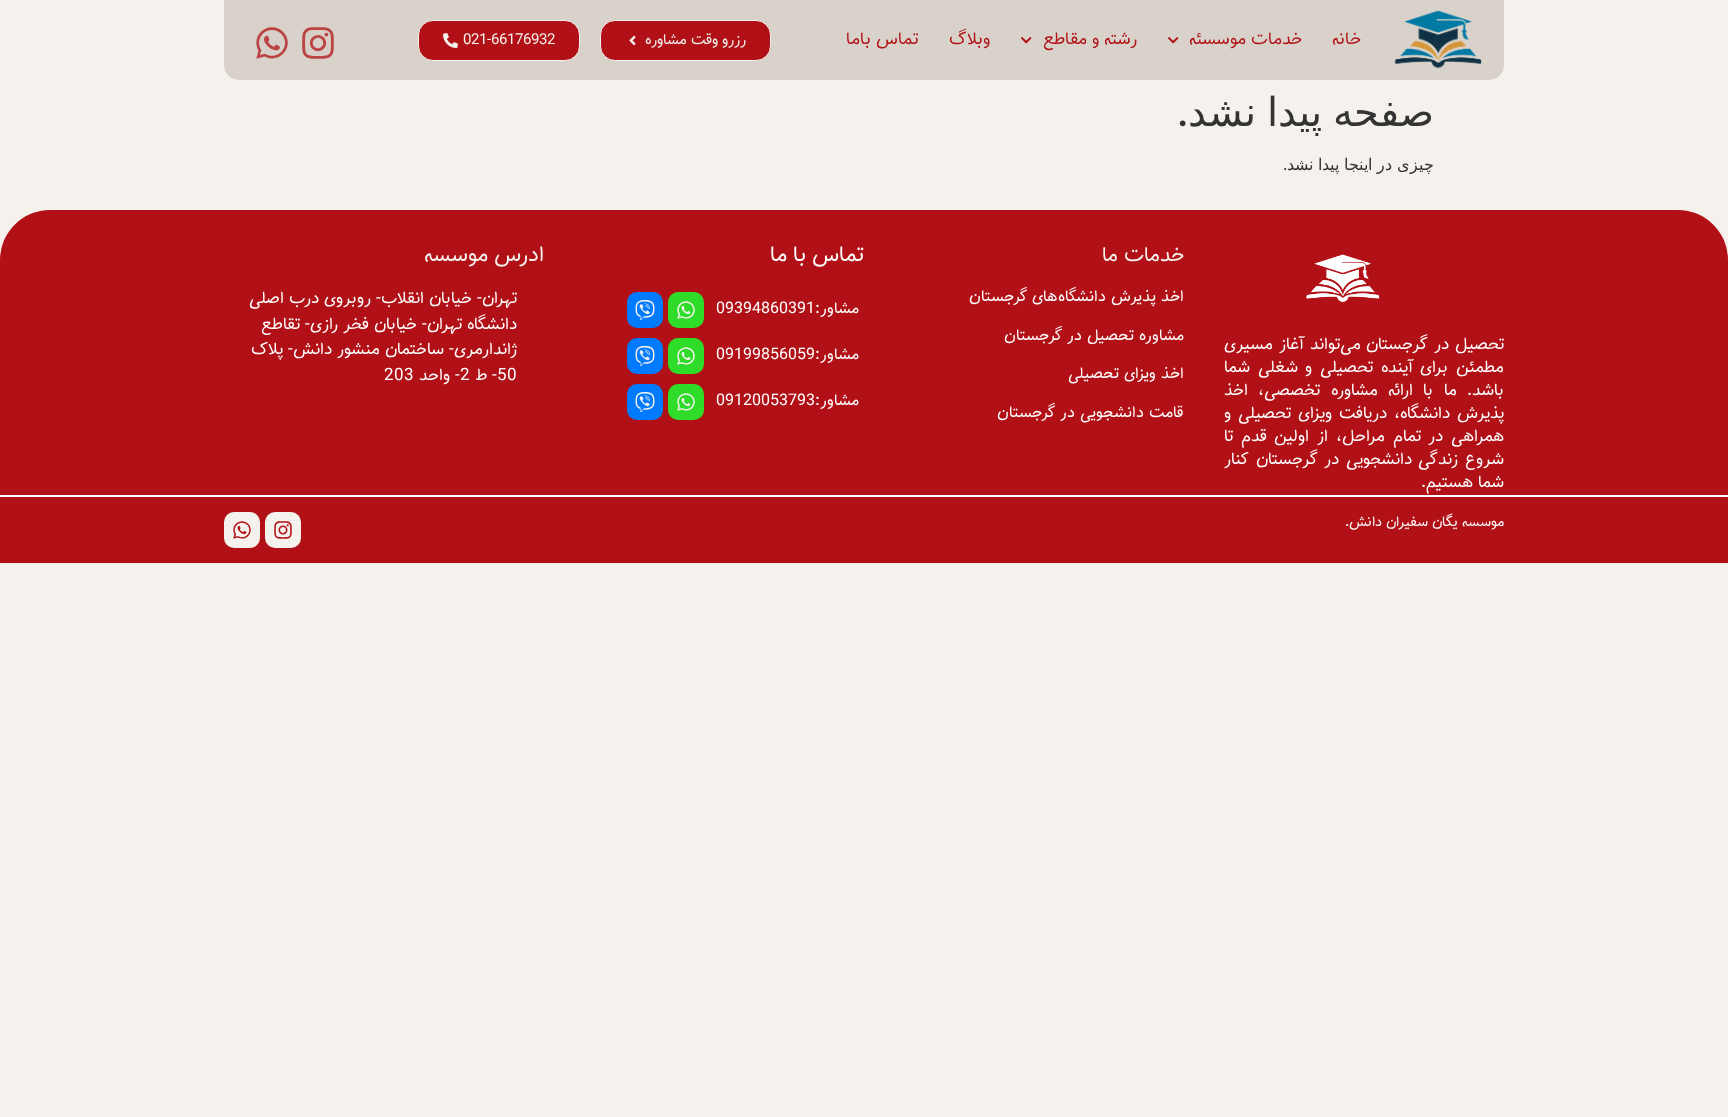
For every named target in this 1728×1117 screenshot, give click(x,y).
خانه (1346, 40)
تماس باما (882, 40)
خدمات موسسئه (1245, 40)
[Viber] (645, 310)
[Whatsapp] (272, 43)
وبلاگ (969, 40)
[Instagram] (318, 43)
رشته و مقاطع (1090, 40)
